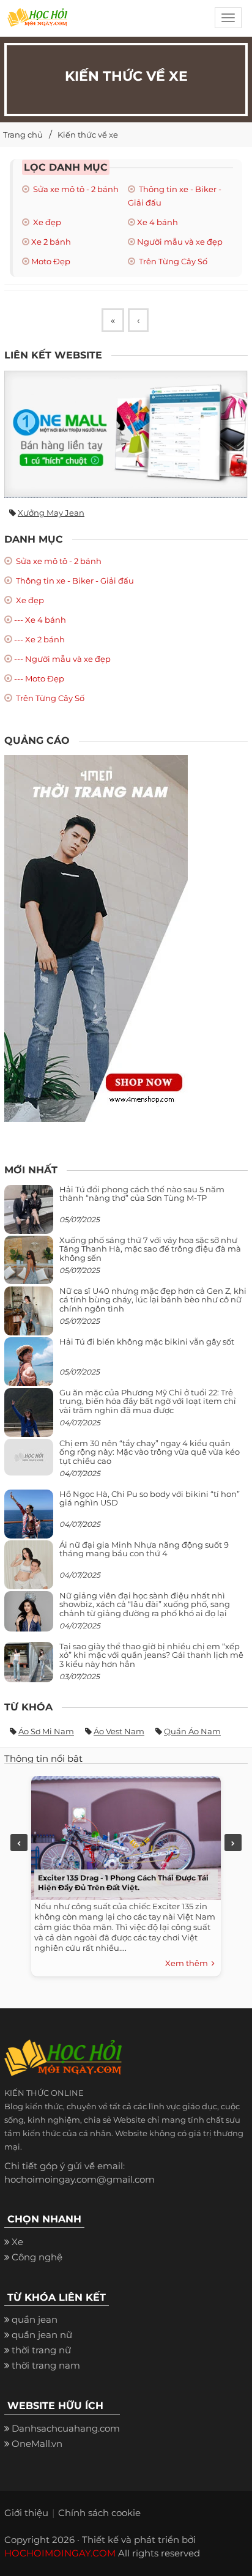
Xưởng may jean (51, 513)
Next (233, 1843)
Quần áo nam (192, 1731)
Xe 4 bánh (157, 222)
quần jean (35, 2319)
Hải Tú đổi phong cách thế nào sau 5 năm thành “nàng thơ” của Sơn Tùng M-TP (142, 1193)
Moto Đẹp (51, 261)
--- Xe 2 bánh (39, 639)
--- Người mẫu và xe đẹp (62, 659)
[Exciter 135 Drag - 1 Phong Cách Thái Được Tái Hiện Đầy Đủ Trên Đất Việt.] (123, 1835)
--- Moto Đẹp (39, 678)
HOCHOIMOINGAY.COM (60, 2553)
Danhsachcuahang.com (66, 2428)
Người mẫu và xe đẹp (180, 242)
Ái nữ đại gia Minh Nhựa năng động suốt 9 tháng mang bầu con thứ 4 (144, 1549)
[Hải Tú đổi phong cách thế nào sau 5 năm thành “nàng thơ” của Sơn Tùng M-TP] (29, 1214)
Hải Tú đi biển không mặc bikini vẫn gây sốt (147, 1342)
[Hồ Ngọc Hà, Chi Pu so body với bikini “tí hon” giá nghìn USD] (29, 1519)
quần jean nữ (42, 2335)
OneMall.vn (37, 2444)
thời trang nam (46, 2365)
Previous (19, 1843)
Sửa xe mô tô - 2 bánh (75, 189)
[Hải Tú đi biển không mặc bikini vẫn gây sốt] (29, 1366)
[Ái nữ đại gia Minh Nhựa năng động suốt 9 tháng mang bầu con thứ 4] (29, 1572)
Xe (17, 2242)
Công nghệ (37, 2257)
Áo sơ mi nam (46, 1731)
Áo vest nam (119, 1731)
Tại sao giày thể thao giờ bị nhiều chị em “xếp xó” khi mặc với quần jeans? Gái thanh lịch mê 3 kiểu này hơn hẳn (151, 1655)
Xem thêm (188, 1963)
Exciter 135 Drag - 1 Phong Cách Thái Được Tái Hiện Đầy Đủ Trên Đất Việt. (123, 1883)
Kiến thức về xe (88, 135)
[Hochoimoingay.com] (37, 21)
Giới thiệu (26, 2513)
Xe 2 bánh (51, 242)
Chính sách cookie (99, 2513)
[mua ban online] (126, 434)
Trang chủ (23, 135)
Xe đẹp (46, 222)
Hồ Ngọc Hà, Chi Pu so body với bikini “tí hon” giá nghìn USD (150, 1498)
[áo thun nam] (96, 937)
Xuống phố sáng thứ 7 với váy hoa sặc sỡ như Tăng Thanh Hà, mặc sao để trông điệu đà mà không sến (150, 1249)
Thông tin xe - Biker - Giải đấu (74, 581)
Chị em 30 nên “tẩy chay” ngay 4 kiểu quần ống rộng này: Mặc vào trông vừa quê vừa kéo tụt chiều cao (150, 1452)
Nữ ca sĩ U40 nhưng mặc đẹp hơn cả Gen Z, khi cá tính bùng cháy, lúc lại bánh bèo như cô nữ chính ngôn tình (153, 1300)
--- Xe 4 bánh (40, 620)
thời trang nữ (41, 2350)
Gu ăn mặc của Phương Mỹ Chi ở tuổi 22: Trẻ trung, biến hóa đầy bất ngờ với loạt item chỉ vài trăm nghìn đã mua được (148, 1401)
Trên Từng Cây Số (172, 261)
